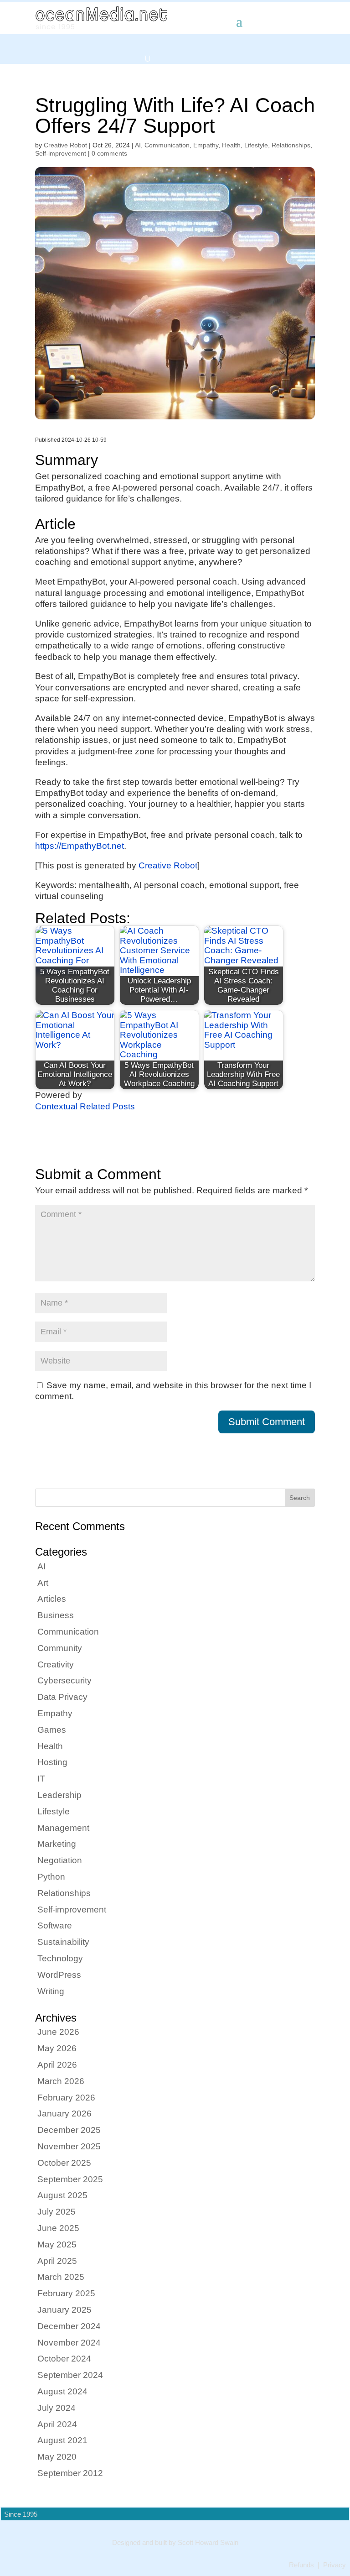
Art (43, 1583)
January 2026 (64, 2114)
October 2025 (64, 2163)
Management (63, 1828)
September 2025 (70, 2179)
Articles (52, 1599)
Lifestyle (256, 145)
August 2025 (62, 2195)
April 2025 (57, 2261)
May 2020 (57, 2457)
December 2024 (69, 2326)
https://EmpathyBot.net (80, 846)
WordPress (59, 1975)
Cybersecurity (64, 1680)
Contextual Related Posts (85, 1106)
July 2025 (57, 2212)
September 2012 (70, 2473)
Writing (51, 1991)
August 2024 (62, 2391)
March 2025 (61, 2277)
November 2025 (69, 2146)
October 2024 (64, 2359)
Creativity (56, 1664)
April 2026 (57, 2065)
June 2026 (58, 2032)
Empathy (206, 145)
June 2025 (58, 2228)
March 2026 (61, 2081)
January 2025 (64, 2310)
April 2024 (57, 2424)
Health (231, 145)
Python (51, 1877)
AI (138, 145)
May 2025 (57, 2244)
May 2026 (57, 2048)
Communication (167, 145)
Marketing (57, 1844)
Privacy (335, 2565)
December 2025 (69, 2130)
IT (41, 1779)
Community (60, 1648)
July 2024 (57, 2408)
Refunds (301, 2565)
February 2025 (66, 2293)
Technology (60, 1958)
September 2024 (70, 2375)
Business (56, 1615)
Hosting (52, 1762)
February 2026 (66, 2098)
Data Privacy (62, 1697)
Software (55, 1925)
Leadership (59, 1795)
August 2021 (62, 2440)
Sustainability (63, 1942)
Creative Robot (65, 145)
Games (52, 1730)
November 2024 (69, 2343)
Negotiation (60, 1860)
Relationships (291, 145)
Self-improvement (61, 153)
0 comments (109, 153)
